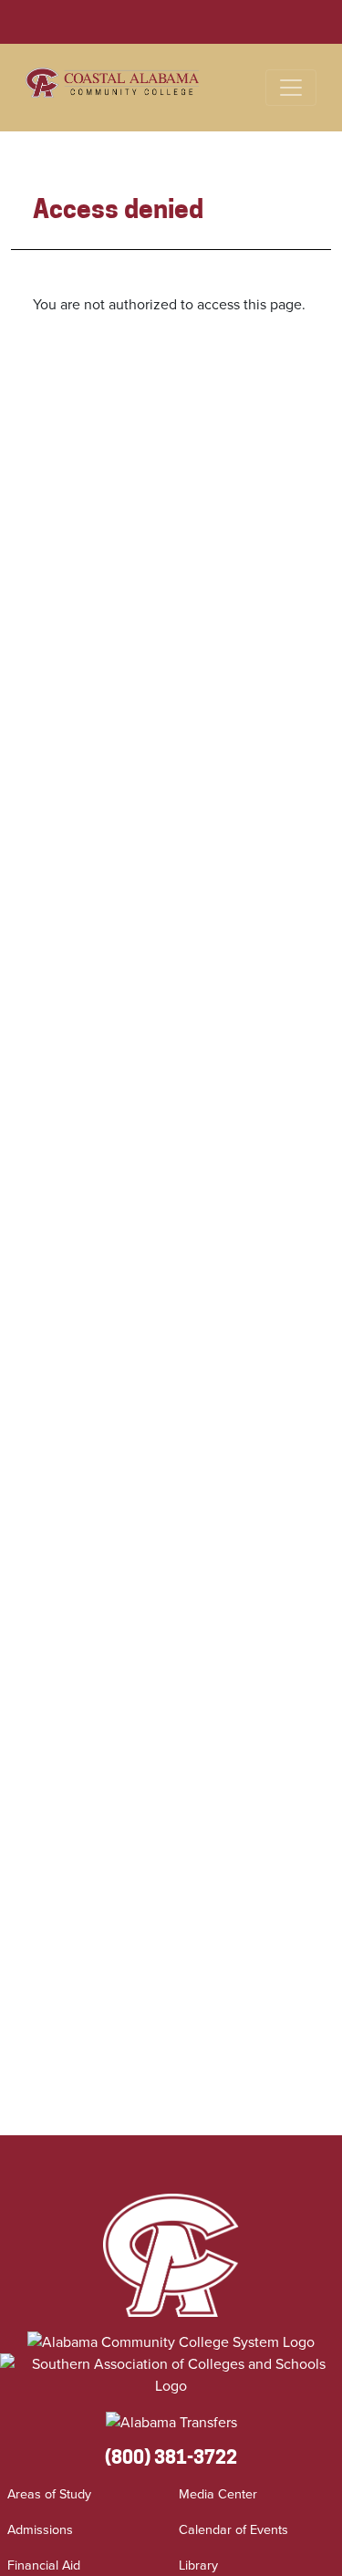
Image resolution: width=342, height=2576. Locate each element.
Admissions (40, 2529)
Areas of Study (49, 2494)
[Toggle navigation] (291, 88)
